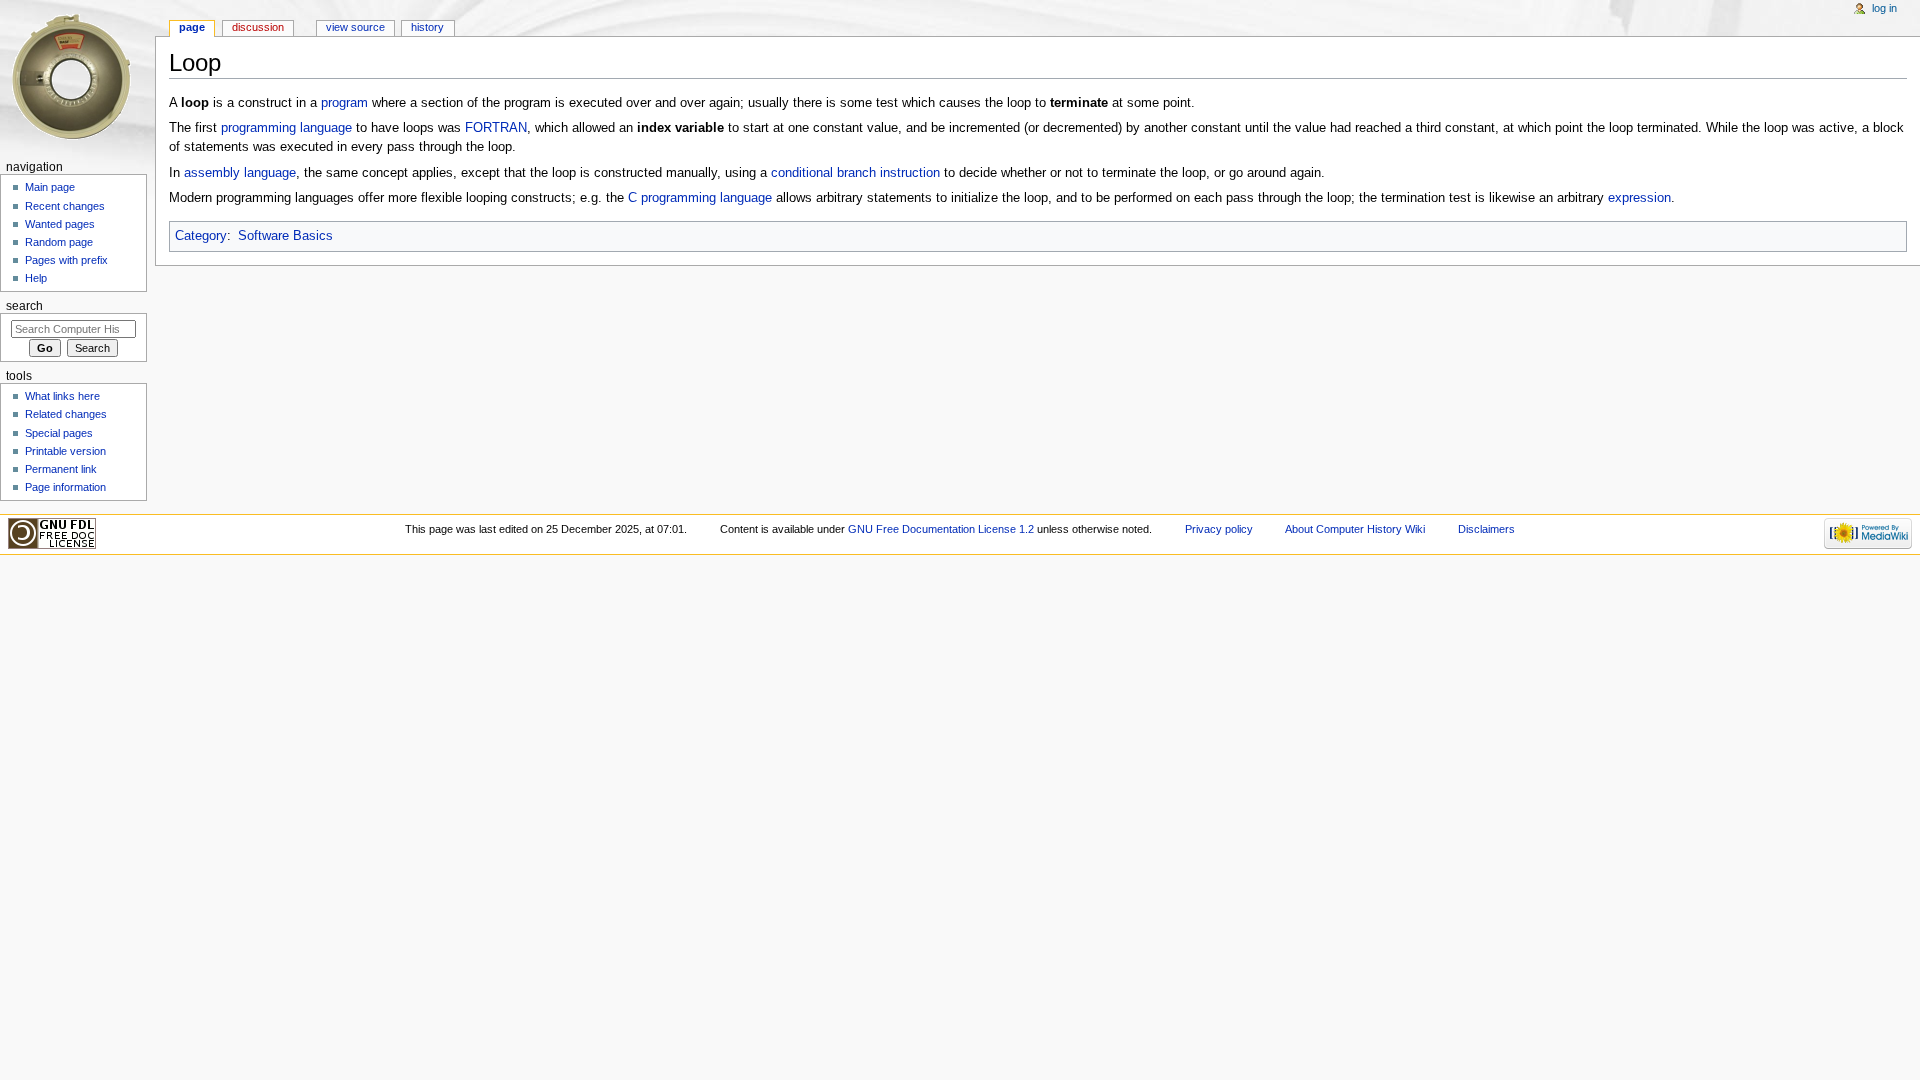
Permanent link (61, 469)
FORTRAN (496, 128)
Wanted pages (60, 224)
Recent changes (65, 206)
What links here (62, 396)
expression (1639, 198)
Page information (65, 487)
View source (355, 27)
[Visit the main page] (77, 77)
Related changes (66, 414)
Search (24, 306)
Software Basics (285, 236)
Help (36, 278)
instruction (910, 173)
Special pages (59, 433)
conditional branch (823, 173)
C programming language (700, 198)
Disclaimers (1486, 529)
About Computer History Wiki (1355, 529)
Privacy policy (1219, 529)
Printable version (65, 451)
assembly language (240, 173)
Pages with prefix (66, 260)
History (427, 27)
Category (201, 236)
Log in (1884, 8)
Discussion (258, 27)
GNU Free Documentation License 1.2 (941, 529)
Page (192, 27)
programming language (286, 128)
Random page (59, 242)
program (344, 103)
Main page (50, 187)
